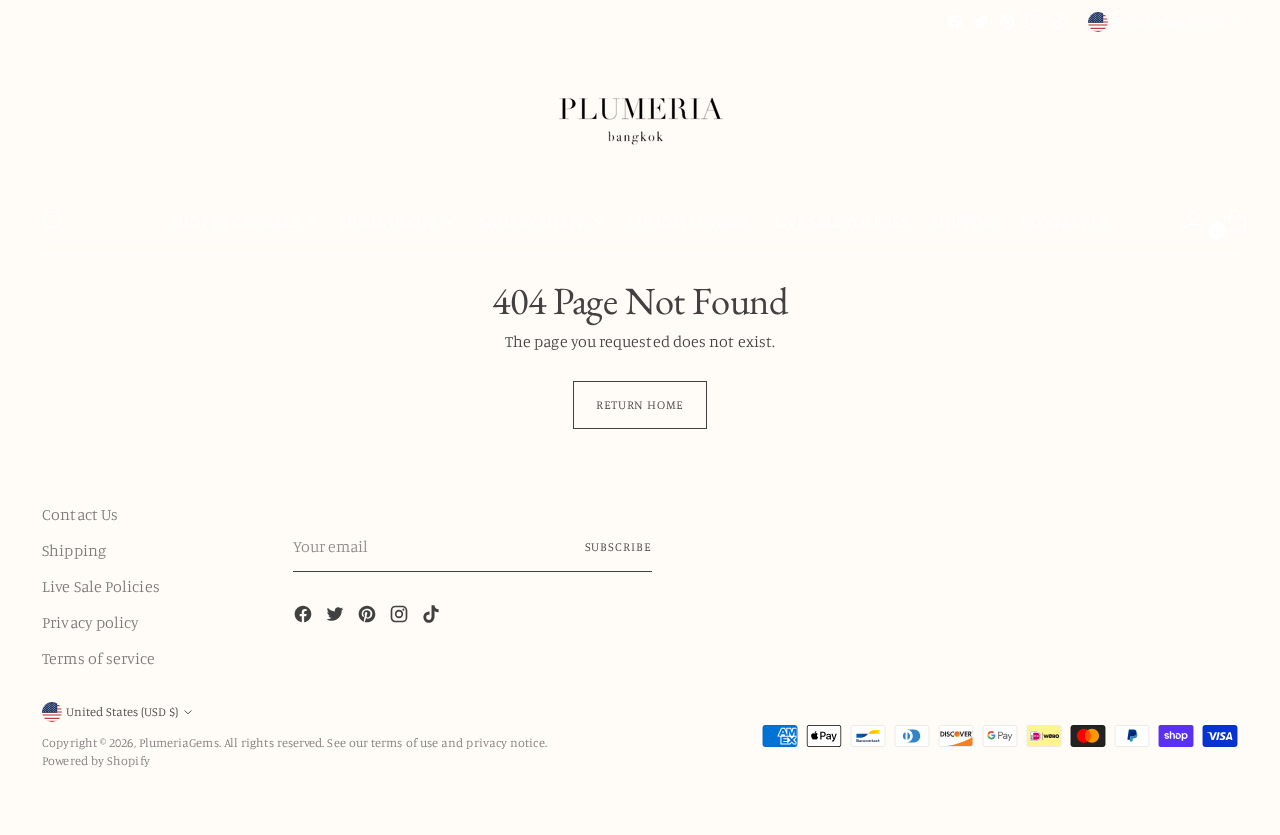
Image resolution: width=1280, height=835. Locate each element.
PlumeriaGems (179, 742)
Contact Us (80, 514)
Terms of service (98, 658)
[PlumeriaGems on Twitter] (981, 22)
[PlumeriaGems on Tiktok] (1059, 22)
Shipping (74, 550)
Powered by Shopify (95, 760)
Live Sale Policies (100, 586)
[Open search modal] (53, 221)
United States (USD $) (1168, 21)
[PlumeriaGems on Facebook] (955, 22)
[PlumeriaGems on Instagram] (1033, 22)
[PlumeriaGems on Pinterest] (1007, 22)
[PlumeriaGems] (640, 111)
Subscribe (618, 546)
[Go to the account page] (1185, 221)
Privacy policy (90, 622)
